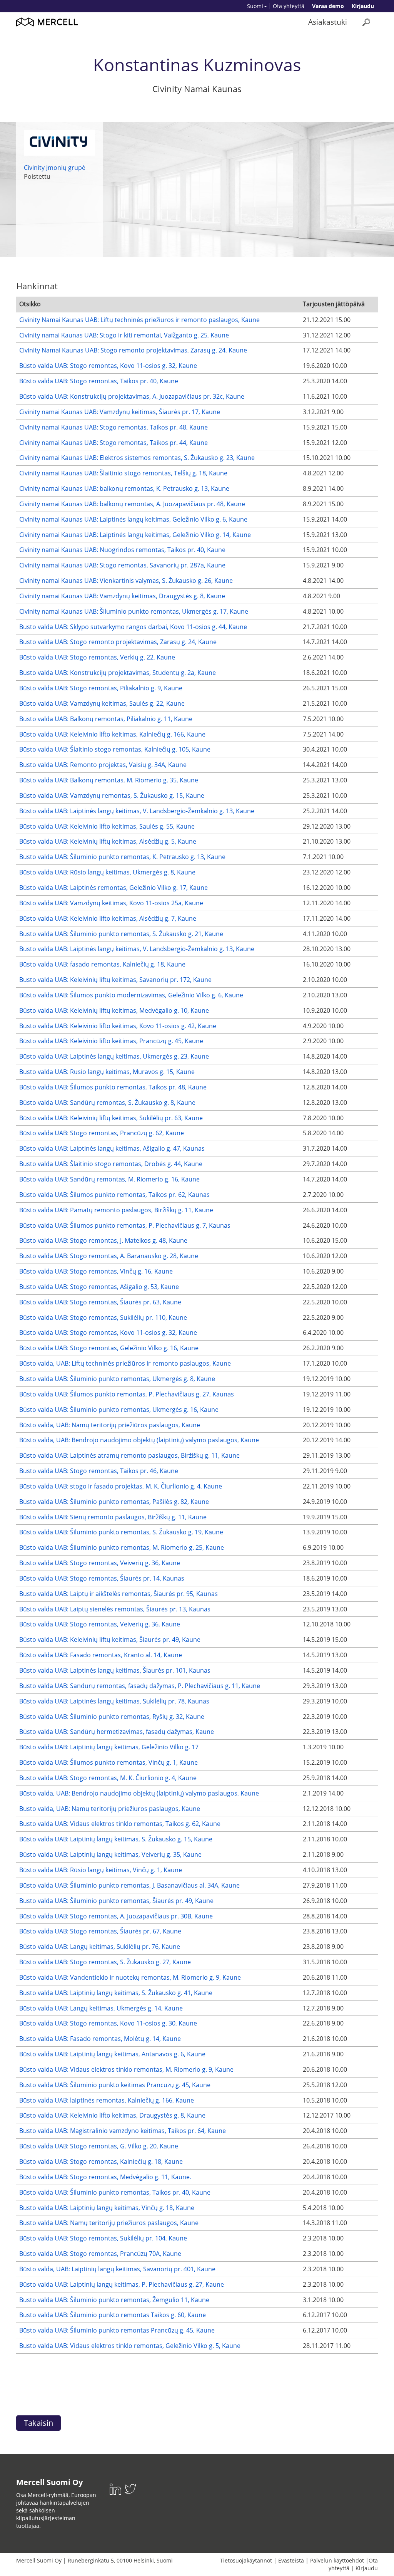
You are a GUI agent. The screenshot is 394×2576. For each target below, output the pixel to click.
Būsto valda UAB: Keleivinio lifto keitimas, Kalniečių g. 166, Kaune (112, 734)
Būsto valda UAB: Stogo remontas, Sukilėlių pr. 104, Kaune (103, 2238)
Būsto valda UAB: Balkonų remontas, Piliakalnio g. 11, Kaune (106, 719)
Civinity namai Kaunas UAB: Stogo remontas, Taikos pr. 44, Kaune (114, 443)
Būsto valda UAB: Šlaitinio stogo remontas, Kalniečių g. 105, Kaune (115, 749)
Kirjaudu (363, 6)
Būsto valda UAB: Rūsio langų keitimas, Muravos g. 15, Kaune (107, 1072)
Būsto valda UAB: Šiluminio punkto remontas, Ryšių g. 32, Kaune (112, 1717)
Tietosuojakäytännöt (246, 2560)
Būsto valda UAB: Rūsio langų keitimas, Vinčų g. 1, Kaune (101, 1870)
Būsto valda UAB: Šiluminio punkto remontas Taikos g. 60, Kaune (113, 2315)
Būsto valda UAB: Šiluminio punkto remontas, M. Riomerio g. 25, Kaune (122, 1547)
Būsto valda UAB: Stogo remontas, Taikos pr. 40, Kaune (99, 381)
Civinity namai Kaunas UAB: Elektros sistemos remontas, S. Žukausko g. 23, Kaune (137, 458)
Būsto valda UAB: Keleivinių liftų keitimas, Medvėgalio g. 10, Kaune (114, 1010)
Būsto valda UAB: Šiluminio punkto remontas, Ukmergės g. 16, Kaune (119, 1410)
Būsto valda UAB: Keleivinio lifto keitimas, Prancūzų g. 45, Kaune (111, 1041)
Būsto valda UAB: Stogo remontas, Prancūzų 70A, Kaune (100, 2254)
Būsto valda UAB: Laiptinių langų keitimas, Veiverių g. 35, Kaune (110, 1854)
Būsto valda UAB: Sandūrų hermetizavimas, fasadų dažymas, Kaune (117, 1732)
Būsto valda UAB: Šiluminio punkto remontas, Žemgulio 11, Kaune (114, 2300)
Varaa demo (328, 6)
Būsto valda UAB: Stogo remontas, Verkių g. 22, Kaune (97, 657)
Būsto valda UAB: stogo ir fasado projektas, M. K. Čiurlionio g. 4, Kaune (121, 1486)
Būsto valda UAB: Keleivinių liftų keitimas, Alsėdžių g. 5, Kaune (108, 841)
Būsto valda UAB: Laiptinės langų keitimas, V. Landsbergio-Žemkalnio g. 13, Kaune (137, 811)
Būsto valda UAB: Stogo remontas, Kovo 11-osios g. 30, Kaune (108, 2023)
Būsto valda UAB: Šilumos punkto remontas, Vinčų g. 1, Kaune (109, 1762)
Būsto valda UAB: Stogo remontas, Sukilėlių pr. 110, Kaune (103, 1317)
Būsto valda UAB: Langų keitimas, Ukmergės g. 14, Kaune (101, 2008)
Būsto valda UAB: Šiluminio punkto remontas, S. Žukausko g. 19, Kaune (121, 1532)
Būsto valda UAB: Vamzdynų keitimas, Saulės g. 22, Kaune (102, 703)
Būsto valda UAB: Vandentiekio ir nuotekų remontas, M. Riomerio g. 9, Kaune (130, 1977)
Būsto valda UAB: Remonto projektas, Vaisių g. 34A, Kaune (103, 765)
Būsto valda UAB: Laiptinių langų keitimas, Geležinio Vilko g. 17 (109, 1747)
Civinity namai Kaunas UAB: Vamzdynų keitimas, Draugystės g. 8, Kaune (122, 596)
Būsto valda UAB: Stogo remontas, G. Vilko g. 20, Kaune (99, 2146)
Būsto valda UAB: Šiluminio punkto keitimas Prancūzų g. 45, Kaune (115, 2085)
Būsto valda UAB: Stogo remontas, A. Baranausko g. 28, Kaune (109, 1256)
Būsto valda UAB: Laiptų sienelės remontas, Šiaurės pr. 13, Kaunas (115, 1609)
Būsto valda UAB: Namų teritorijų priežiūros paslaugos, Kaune (109, 2223)
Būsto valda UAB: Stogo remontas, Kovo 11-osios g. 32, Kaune (108, 366)
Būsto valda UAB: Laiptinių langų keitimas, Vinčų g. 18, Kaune (107, 2208)
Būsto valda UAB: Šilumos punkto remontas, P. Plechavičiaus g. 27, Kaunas (127, 1394)
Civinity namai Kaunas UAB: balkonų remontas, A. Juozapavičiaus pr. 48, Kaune (132, 504)
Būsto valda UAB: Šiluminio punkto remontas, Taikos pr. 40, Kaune (115, 2192)
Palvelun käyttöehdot (337, 2560)
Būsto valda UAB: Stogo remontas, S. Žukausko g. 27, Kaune (105, 1962)
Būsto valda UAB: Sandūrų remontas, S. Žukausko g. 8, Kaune (107, 1103)
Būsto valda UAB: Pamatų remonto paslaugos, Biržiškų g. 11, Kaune (116, 1210)
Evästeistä (291, 2560)
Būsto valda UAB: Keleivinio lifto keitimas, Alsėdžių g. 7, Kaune (108, 918)
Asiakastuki (328, 22)
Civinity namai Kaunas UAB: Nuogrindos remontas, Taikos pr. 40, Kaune (122, 550)
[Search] (366, 22)
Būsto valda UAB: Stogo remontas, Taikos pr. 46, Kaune (99, 1471)
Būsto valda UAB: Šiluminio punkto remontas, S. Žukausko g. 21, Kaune (121, 934)
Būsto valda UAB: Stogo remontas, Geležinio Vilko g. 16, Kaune (109, 1348)
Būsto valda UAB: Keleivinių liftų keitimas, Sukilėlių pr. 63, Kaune (111, 1118)
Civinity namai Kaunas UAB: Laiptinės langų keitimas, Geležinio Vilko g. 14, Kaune (135, 535)
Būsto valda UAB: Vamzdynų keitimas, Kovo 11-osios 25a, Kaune (111, 903)
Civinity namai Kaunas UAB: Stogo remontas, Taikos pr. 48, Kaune (114, 427)
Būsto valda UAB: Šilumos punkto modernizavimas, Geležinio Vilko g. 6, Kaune (131, 995)
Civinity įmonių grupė (55, 168)
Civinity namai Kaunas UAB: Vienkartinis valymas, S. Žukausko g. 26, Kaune (126, 581)
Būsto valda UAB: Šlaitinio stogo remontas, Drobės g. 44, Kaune (111, 1164)
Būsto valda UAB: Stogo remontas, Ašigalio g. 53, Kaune (99, 1287)
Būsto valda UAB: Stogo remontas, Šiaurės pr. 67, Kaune (100, 1931)
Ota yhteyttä (289, 6)
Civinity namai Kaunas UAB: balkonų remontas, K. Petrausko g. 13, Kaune (124, 488)
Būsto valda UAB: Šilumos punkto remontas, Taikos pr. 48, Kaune (113, 1087)
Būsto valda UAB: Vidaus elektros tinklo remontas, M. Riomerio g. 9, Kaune (126, 2069)
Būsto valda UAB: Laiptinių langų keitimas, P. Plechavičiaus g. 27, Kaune (122, 2284)
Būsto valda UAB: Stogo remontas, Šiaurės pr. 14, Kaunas (102, 1578)
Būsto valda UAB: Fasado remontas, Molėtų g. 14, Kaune (100, 2039)
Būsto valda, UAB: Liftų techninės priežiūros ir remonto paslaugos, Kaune (125, 1363)
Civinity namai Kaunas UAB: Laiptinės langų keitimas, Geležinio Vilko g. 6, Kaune (133, 519)
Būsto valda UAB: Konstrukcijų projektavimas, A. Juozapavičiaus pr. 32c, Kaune (132, 396)
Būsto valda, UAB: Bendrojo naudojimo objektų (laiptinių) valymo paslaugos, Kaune (139, 1440)
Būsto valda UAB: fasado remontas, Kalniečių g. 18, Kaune (102, 964)
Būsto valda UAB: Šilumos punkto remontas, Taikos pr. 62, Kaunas (114, 1195)
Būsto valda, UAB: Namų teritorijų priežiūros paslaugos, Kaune (110, 1425)
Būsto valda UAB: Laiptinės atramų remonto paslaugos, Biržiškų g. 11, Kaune (129, 1455)
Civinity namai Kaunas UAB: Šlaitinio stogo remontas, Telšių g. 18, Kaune (123, 473)
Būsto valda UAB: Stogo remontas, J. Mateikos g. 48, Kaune (103, 1240)
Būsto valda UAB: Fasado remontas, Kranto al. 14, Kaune (101, 1655)
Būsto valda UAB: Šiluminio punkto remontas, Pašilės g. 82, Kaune (114, 1502)
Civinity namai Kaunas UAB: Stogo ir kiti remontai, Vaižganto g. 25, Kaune (124, 335)
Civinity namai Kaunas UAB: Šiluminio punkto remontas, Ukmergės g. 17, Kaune (134, 611)
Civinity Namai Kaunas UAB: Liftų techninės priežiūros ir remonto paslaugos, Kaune (139, 320)
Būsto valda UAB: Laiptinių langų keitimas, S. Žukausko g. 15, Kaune (116, 1839)
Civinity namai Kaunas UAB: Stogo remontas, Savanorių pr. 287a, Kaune (122, 565)
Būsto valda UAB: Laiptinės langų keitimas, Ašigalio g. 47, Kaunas (112, 1148)
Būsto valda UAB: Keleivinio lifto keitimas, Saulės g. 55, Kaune (107, 826)
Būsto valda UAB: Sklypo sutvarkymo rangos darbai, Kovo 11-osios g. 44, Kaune (133, 627)
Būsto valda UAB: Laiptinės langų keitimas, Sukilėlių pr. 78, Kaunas (114, 1701)
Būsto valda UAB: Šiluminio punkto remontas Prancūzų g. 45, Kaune (117, 2330)
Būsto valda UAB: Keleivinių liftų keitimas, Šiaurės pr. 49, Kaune (110, 1640)
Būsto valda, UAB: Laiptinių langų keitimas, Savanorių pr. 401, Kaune (117, 2269)
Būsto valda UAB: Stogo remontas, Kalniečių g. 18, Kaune (101, 2161)
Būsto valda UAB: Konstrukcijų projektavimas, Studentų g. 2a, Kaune (118, 673)
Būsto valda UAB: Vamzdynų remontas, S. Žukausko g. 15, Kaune (112, 795)
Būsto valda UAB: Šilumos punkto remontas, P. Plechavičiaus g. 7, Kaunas (125, 1225)
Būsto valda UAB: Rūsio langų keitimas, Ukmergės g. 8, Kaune (107, 872)
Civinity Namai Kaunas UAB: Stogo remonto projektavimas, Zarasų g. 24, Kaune (133, 350)
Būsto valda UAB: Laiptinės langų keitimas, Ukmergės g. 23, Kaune (114, 1056)
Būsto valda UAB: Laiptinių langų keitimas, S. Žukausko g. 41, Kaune (116, 1993)
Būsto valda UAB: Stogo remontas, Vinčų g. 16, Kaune (96, 1271)
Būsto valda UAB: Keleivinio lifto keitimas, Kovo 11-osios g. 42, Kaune (118, 1026)
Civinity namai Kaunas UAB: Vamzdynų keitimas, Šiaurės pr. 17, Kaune (120, 412)
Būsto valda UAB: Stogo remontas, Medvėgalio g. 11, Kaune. (105, 2177)
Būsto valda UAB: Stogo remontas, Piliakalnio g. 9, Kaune (101, 688)
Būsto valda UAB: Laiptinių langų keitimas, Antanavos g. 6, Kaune (112, 2054)
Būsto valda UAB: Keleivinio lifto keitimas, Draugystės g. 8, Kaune (112, 2115)
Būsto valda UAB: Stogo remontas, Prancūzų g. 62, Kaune (102, 1133)
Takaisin (38, 2423)
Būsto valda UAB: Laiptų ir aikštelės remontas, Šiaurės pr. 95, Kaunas (119, 1594)
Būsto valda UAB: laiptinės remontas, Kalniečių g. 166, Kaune (107, 2100)
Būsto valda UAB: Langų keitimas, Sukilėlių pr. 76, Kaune (100, 1947)
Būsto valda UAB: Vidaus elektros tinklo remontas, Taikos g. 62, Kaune (120, 1824)
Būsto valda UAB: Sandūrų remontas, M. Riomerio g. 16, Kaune (109, 1179)
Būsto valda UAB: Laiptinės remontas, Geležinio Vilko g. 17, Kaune (114, 888)
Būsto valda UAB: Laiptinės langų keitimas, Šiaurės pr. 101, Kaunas (115, 1670)
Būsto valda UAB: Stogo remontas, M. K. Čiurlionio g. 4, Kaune (108, 1778)
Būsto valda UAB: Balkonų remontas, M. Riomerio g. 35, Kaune (109, 780)
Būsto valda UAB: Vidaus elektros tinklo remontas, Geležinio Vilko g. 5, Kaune (130, 2346)
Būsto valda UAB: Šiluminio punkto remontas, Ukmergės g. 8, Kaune (117, 1379)
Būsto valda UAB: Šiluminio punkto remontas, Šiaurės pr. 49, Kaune (116, 1901)
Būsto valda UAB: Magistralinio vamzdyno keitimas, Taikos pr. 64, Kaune (123, 2131)
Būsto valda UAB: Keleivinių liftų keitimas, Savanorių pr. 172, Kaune (115, 980)
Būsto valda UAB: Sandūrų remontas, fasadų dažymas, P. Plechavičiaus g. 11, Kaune (140, 1686)
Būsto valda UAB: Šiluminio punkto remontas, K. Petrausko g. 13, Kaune (122, 857)
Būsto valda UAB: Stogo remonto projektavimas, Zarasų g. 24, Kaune (118, 642)
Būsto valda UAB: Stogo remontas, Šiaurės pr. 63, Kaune (100, 1302)
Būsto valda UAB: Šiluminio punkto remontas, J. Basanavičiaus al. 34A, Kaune (129, 1885)
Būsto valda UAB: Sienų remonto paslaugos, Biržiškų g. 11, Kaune (113, 1517)
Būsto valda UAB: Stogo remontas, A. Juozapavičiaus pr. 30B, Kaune (116, 1916)
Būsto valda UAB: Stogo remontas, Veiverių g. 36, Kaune (100, 1563)
